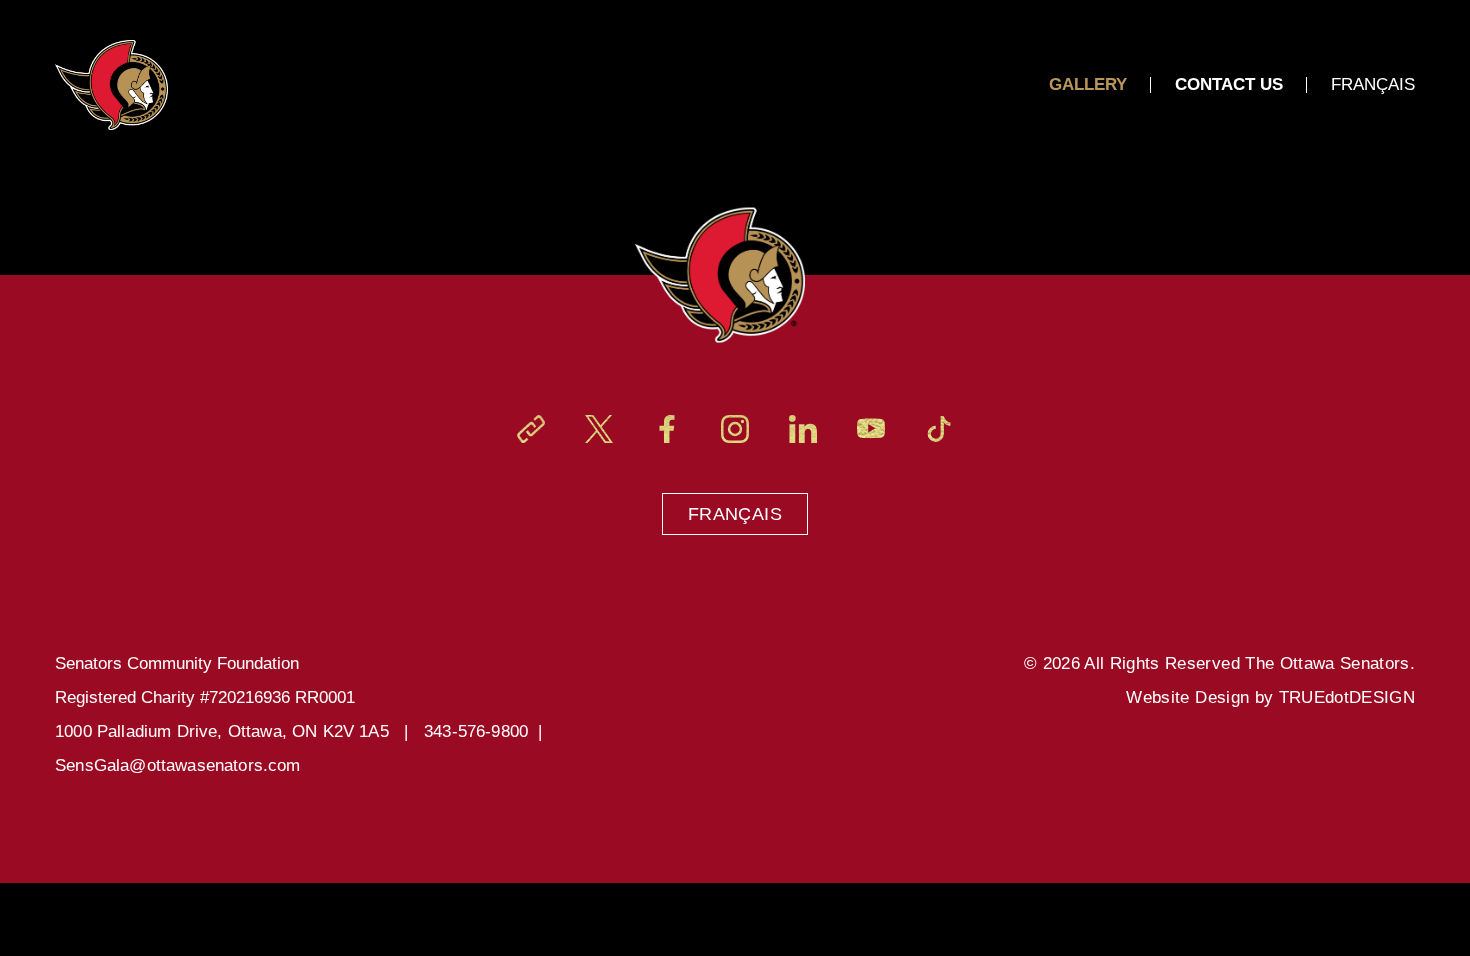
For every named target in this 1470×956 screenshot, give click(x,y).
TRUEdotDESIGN (1347, 697)
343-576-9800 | (488, 731)
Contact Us (1229, 84)
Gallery (1088, 84)
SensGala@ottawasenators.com (178, 765)
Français (735, 514)
